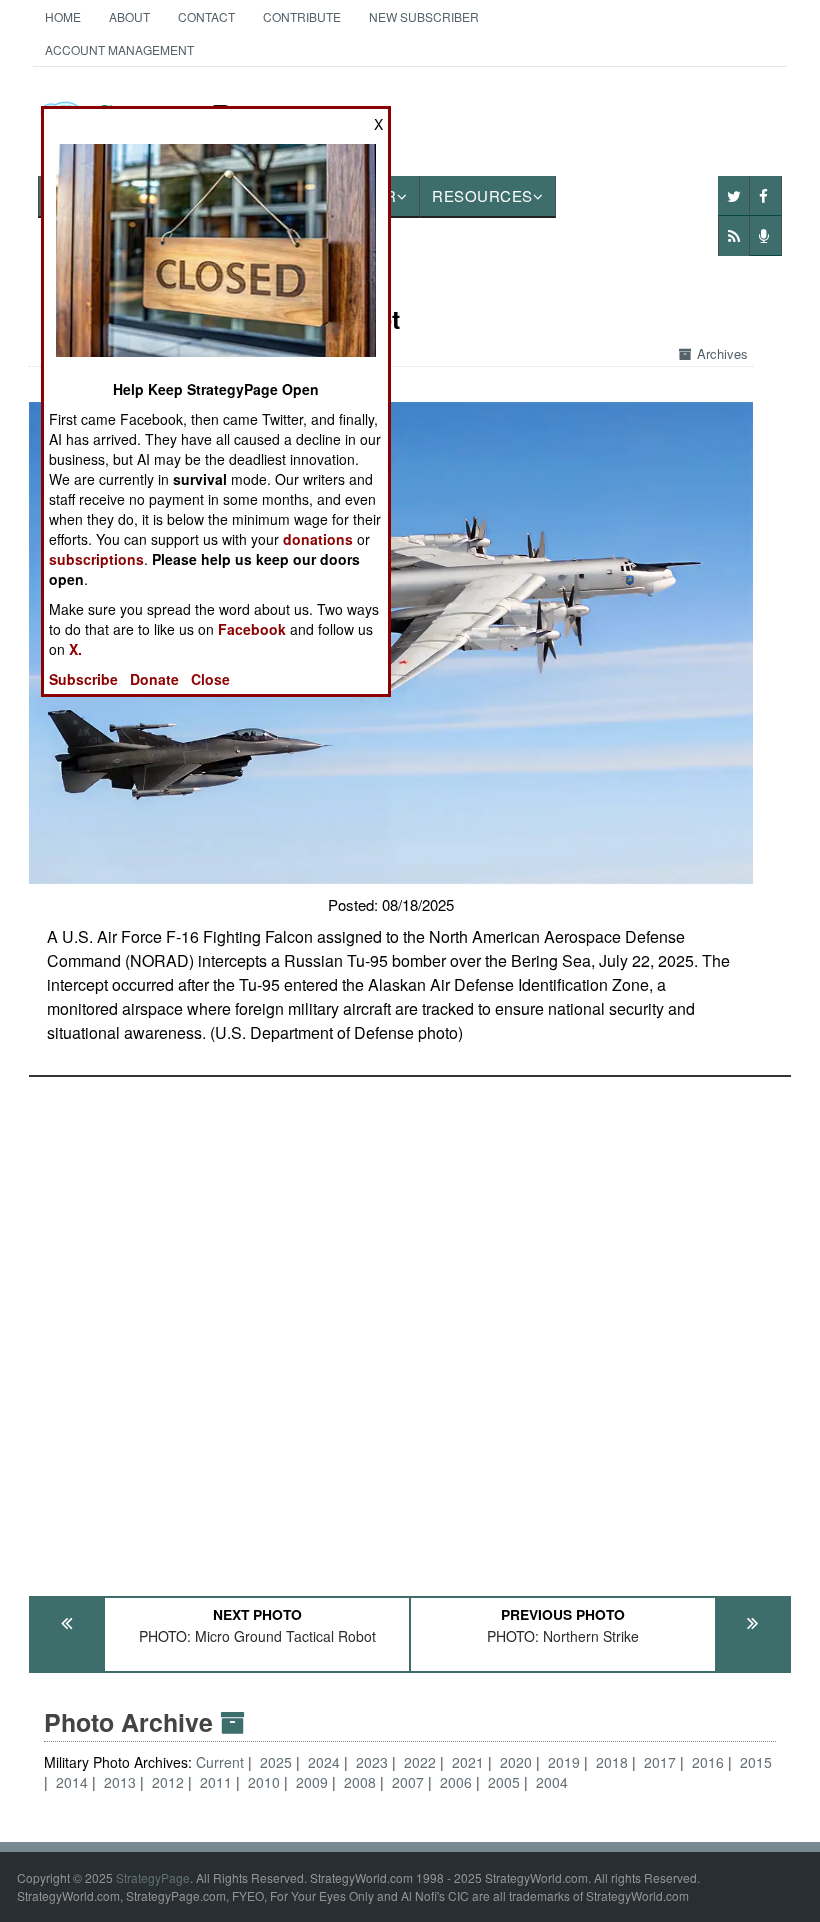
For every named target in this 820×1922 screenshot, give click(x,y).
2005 (504, 1782)
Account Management (119, 49)
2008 (360, 1782)
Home (63, 16)
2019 (564, 1762)
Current (222, 1762)
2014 (72, 1782)
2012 (168, 1782)
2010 (264, 1782)
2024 (324, 1762)
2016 (708, 1762)
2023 (372, 1762)
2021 (468, 1762)
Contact (206, 16)
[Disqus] (410, 1327)
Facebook (252, 629)
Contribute (302, 16)
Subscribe (83, 679)
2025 (276, 1762)
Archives (722, 353)
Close (210, 679)
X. (75, 649)
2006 (456, 1782)
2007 (408, 1782)
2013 (120, 1782)
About (129, 16)
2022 (420, 1762)
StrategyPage (153, 1877)
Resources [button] (482, 195)
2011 (216, 1782)
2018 (612, 1762)
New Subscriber (424, 16)
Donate (154, 679)
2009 (312, 1782)
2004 (552, 1782)
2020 (516, 1762)
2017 (660, 1762)
